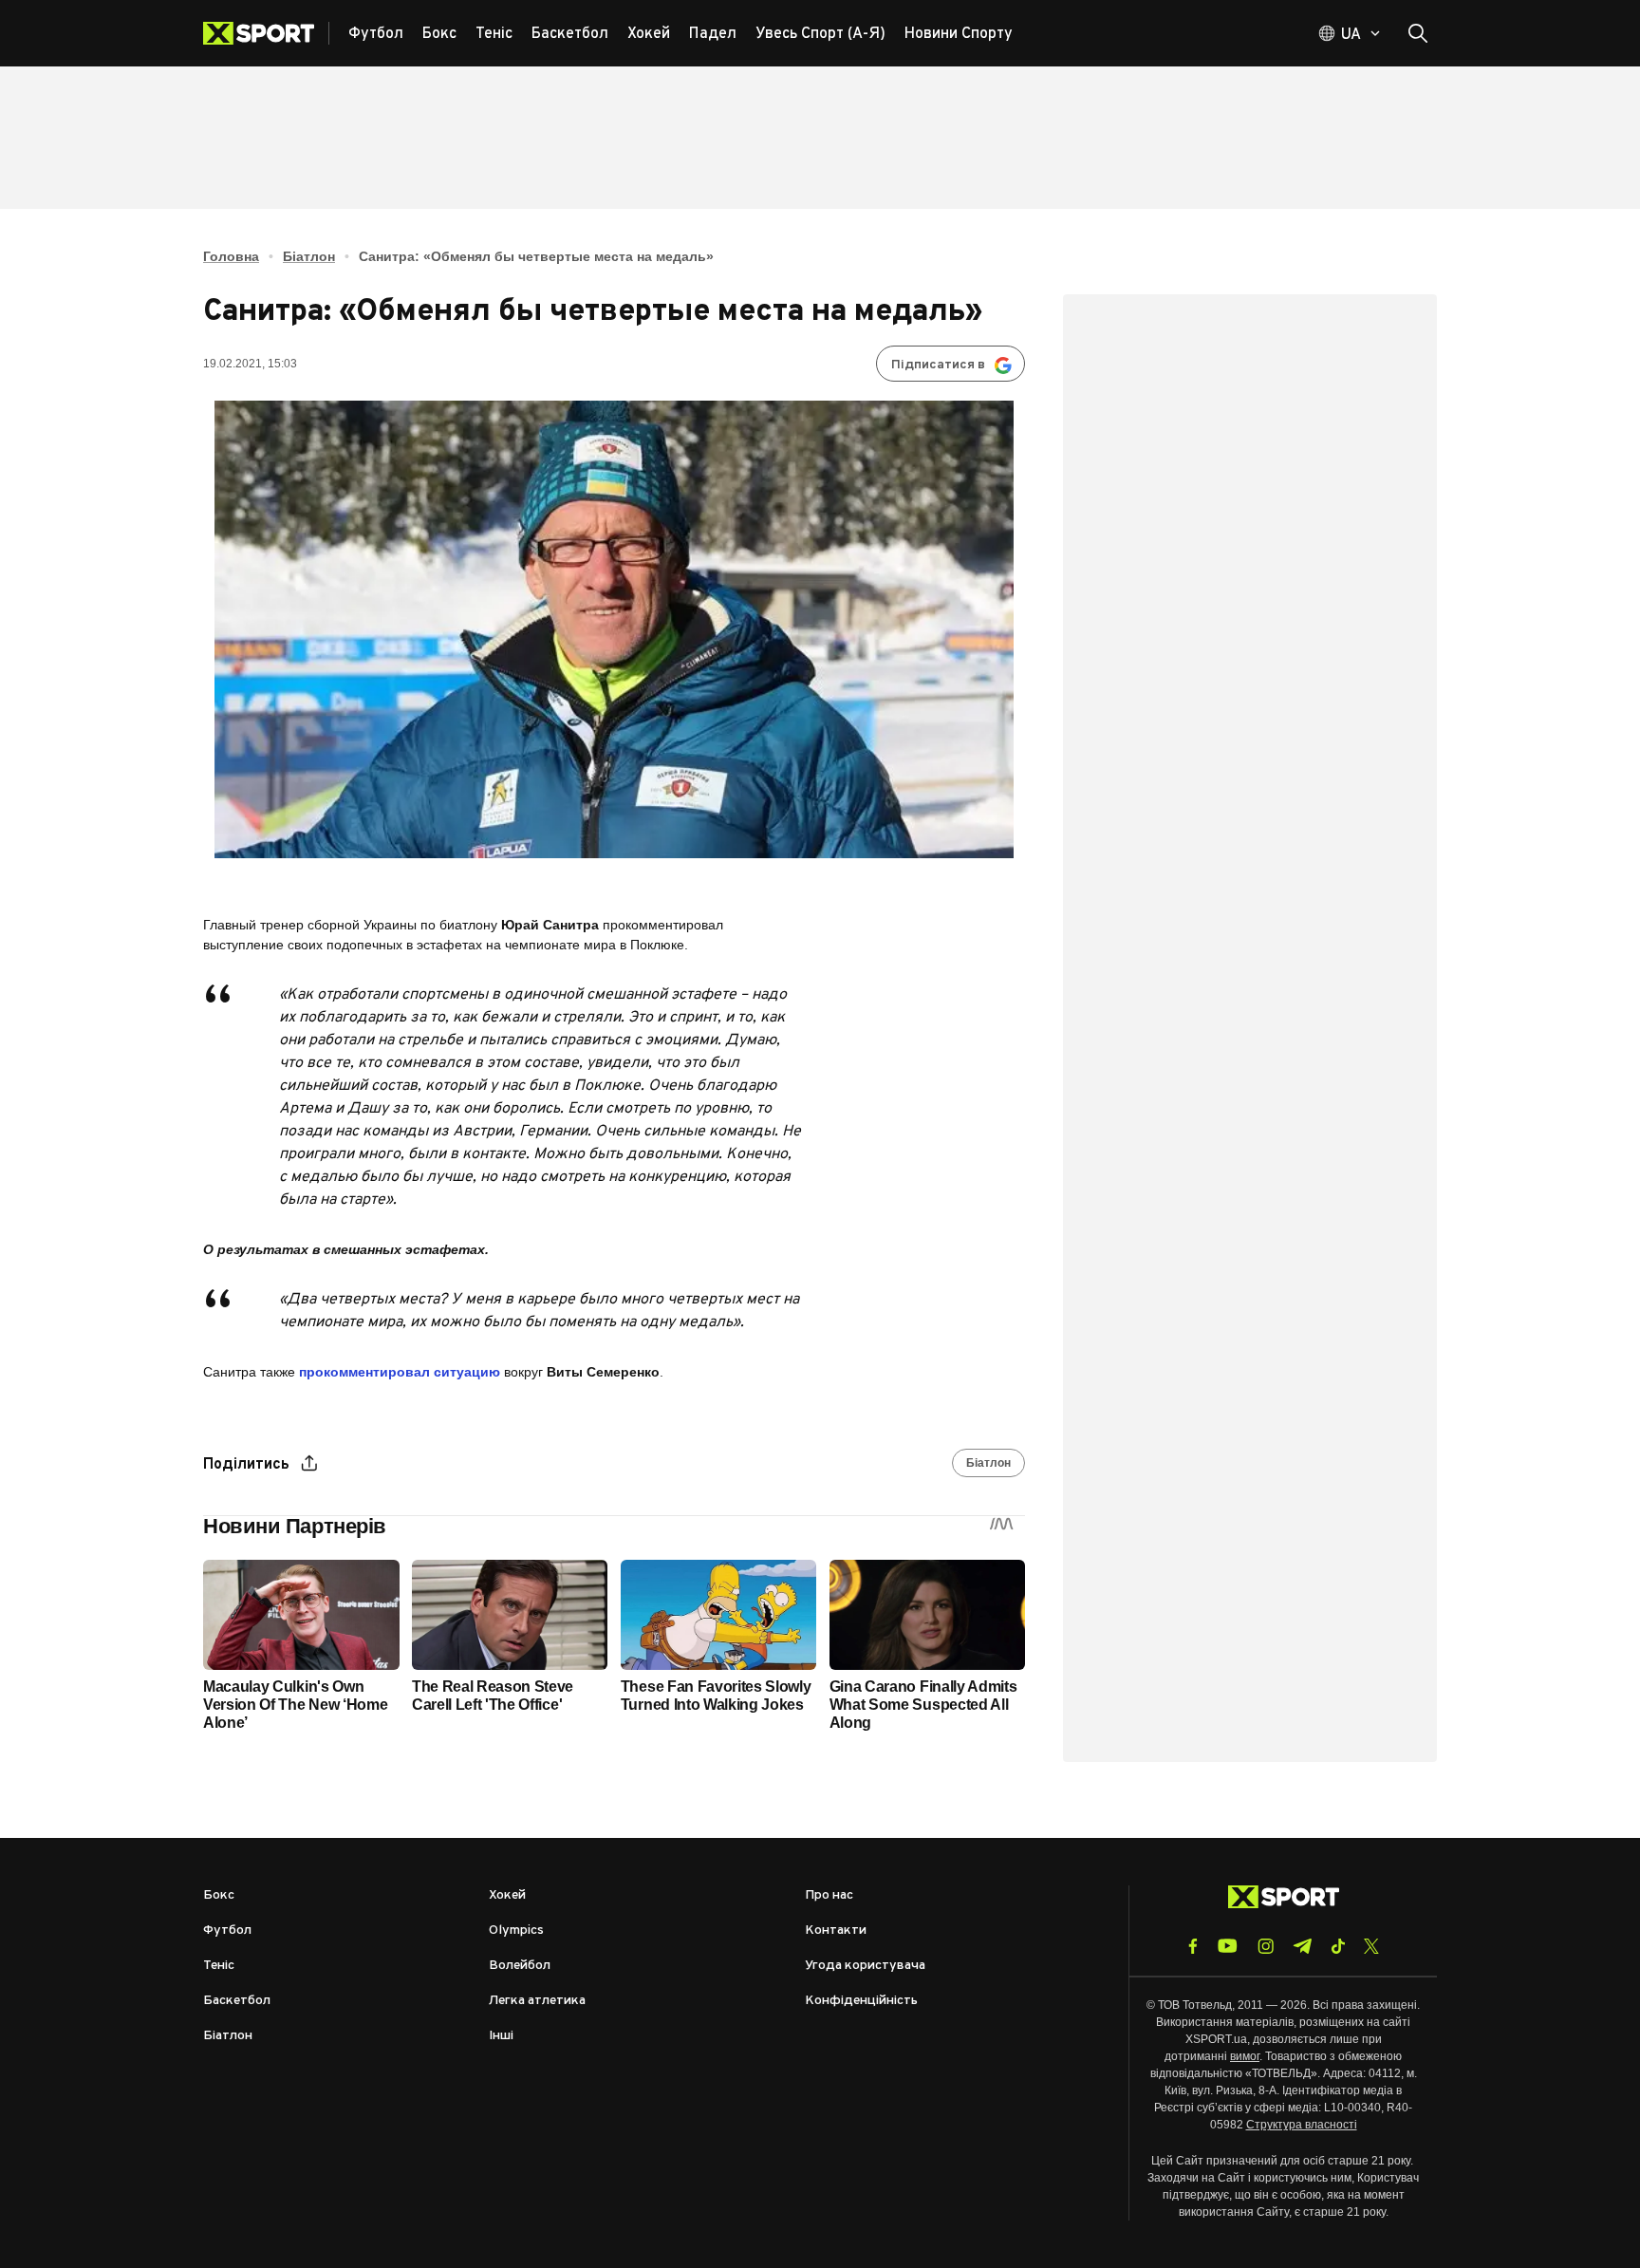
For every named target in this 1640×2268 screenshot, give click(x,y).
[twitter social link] (1371, 1946)
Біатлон (309, 256)
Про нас (829, 1895)
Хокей (507, 1895)
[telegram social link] (1302, 1946)
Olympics (516, 1931)
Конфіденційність (861, 2001)
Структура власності (1302, 2125)
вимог (1245, 2056)
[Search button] (1418, 33)
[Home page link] (266, 33)
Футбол (227, 1931)
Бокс (219, 1895)
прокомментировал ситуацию (400, 1372)
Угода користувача (865, 1966)
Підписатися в (938, 365)
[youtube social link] (1228, 1946)
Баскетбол (237, 2001)
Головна (231, 256)
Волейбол (520, 1966)
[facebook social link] (1193, 1946)
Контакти (836, 1931)
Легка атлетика (537, 2001)
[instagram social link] (1266, 1946)
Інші (501, 2036)
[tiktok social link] (1338, 1946)
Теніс (219, 1966)
